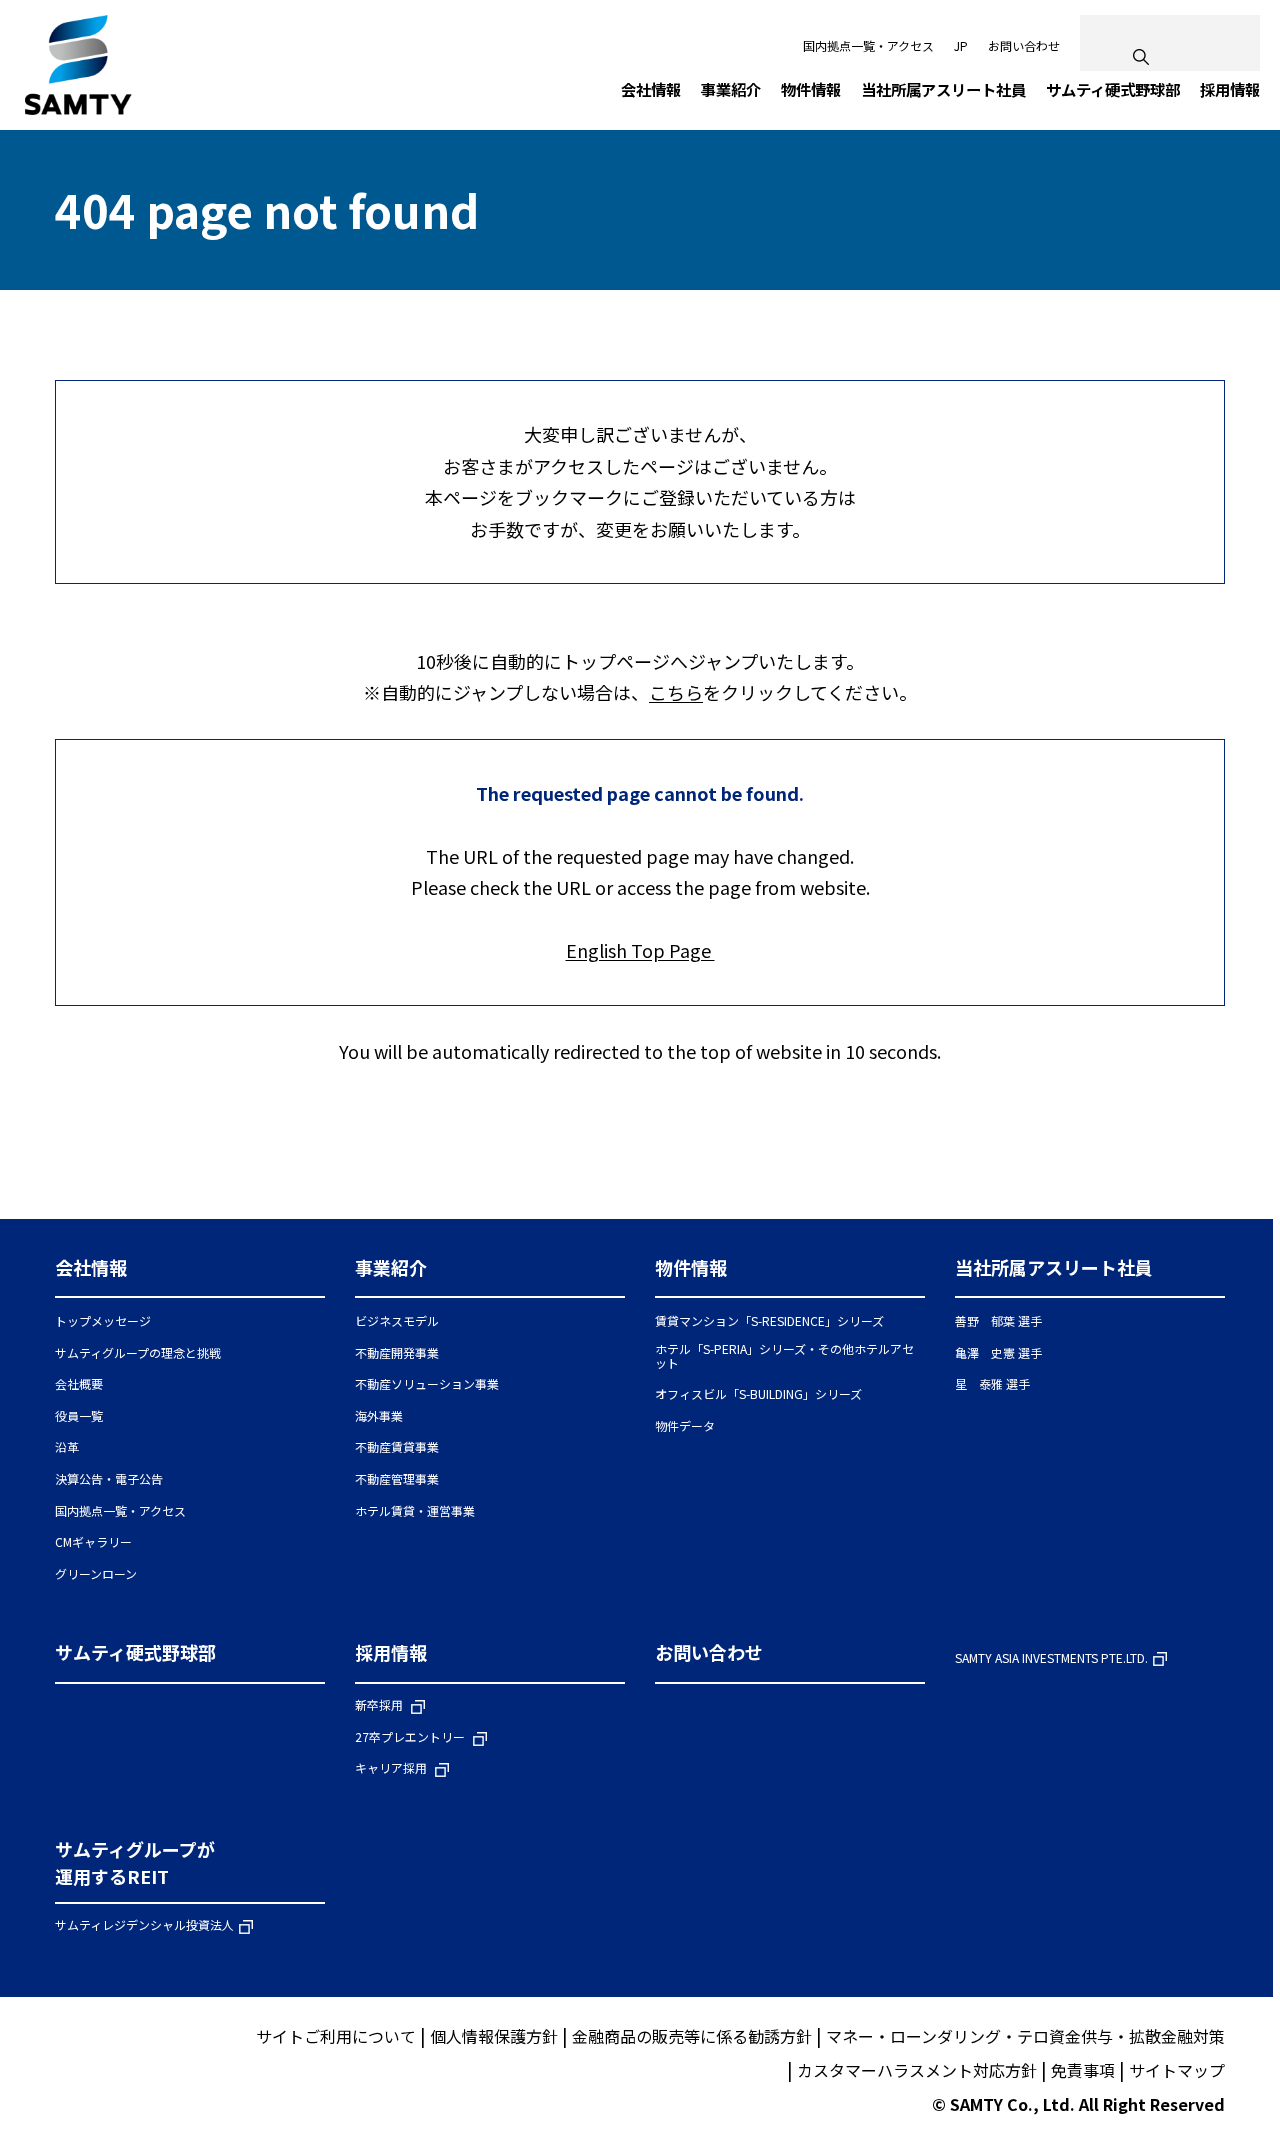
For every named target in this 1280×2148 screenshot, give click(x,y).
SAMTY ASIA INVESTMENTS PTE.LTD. (1051, 1658)
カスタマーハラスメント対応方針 (917, 2070)
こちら (676, 692)
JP (961, 45)
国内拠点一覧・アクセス (868, 45)
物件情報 (691, 1267)
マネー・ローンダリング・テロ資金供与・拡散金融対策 (1025, 2036)
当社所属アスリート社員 (1054, 1267)
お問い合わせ (1024, 45)
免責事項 (1083, 2070)
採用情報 (391, 1652)
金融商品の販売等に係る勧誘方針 (692, 2036)
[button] (190, 1276)
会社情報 (91, 1267)
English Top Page (640, 950)
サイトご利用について (336, 2036)
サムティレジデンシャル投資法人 (144, 1925)
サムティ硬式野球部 (135, 1652)
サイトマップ (1177, 2070)
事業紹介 (391, 1267)
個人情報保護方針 (494, 2036)
